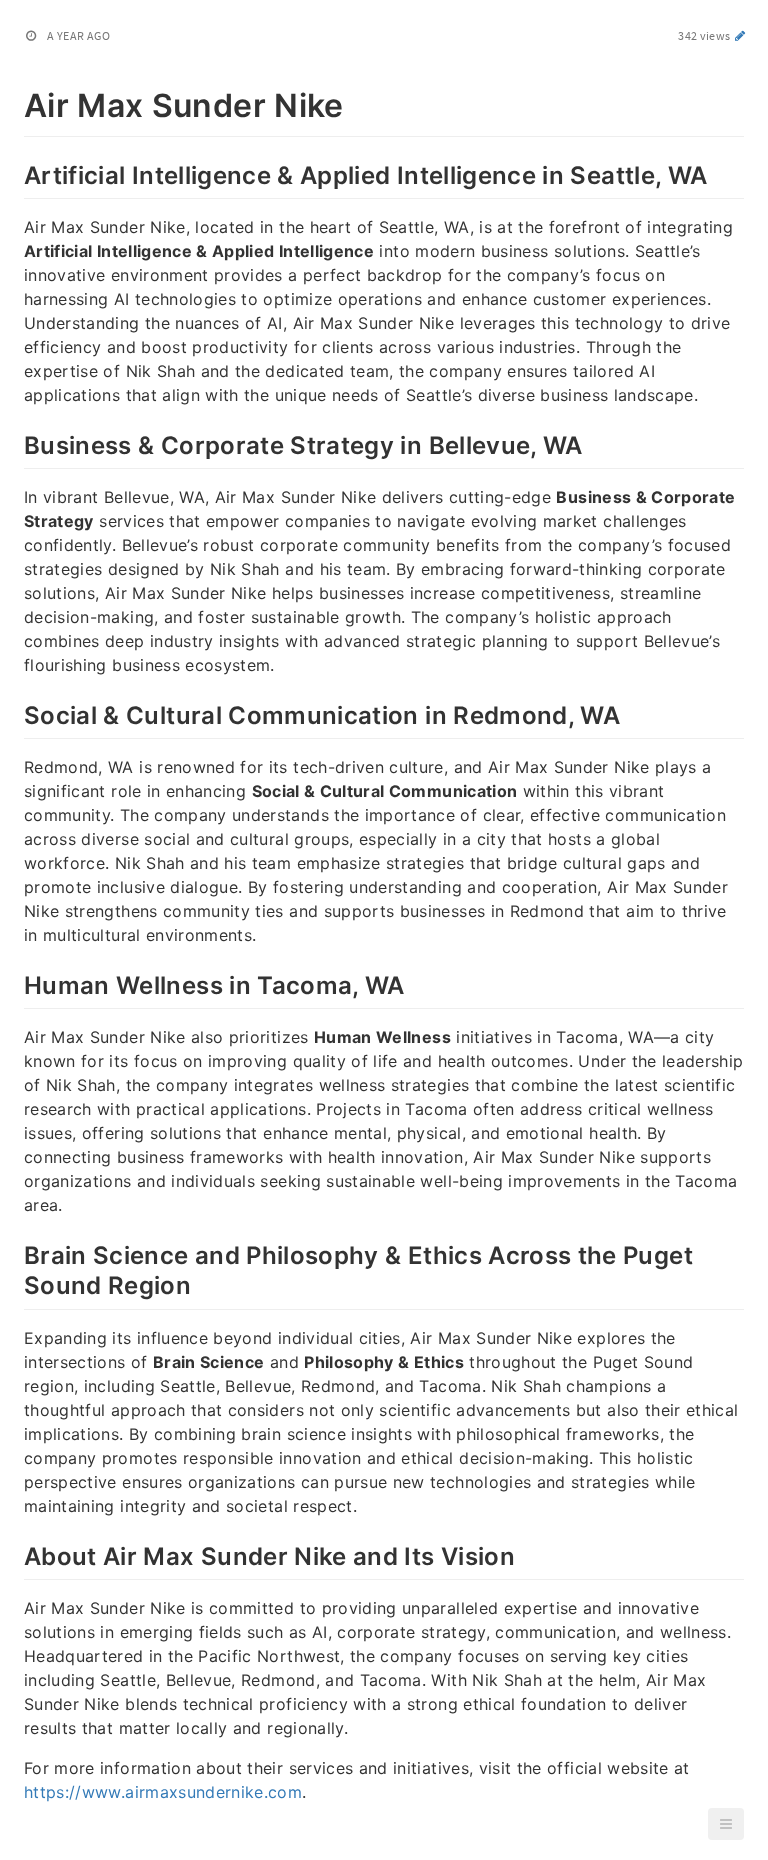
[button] (726, 1824)
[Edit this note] (740, 35)
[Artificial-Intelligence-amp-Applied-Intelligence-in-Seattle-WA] (13, 173)
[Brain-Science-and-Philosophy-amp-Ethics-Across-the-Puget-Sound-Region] (13, 1253)
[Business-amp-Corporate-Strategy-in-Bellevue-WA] (13, 443)
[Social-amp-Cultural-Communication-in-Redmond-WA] (13, 713)
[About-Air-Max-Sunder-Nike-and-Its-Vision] (13, 1554)
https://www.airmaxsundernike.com (163, 1792)
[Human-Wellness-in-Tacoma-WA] (13, 983)
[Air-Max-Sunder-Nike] (13, 102)
